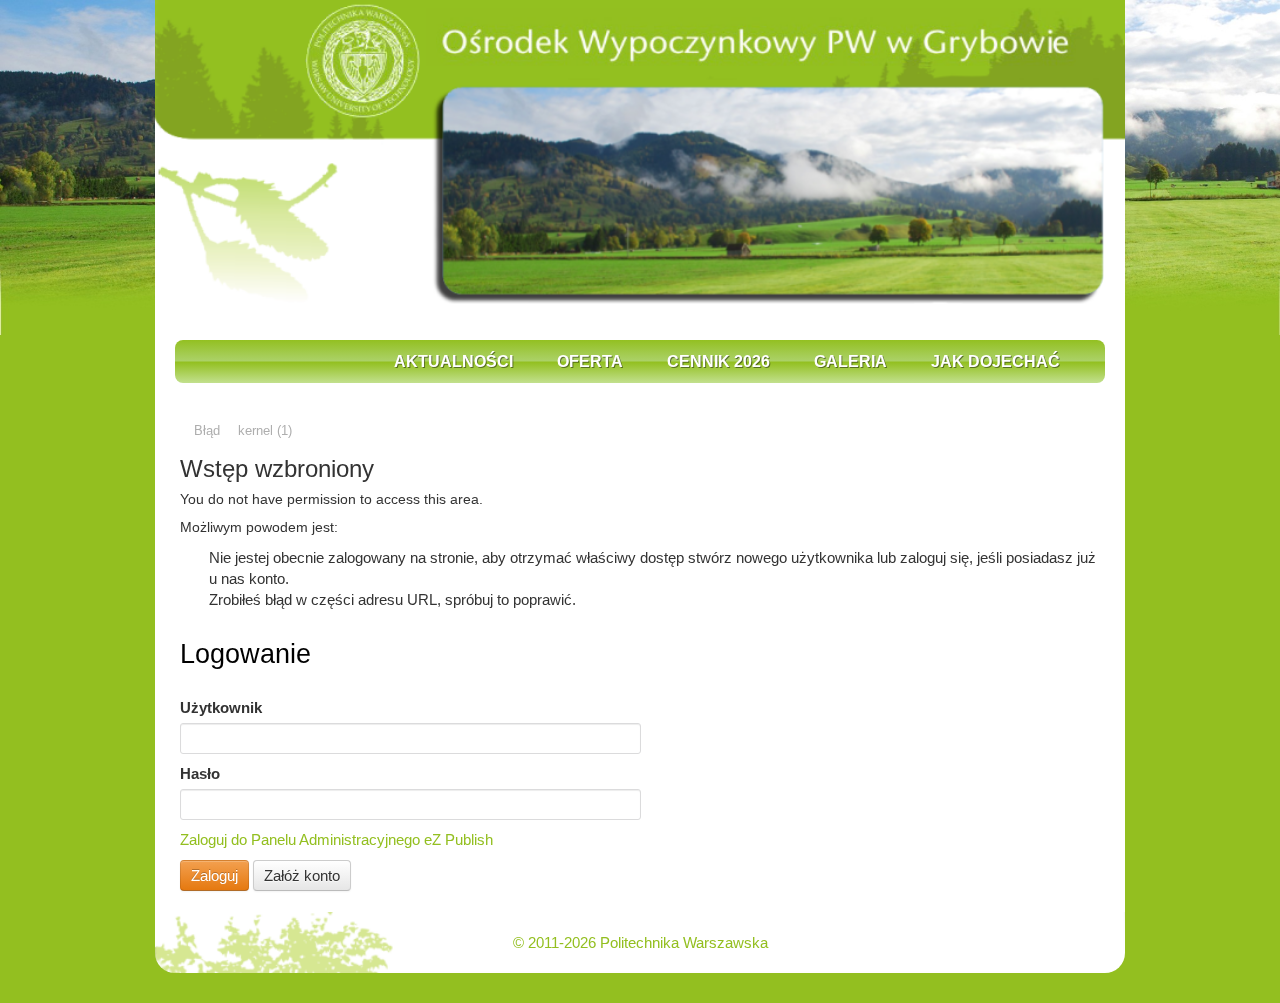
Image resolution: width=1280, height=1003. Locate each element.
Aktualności (453, 361)
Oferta (590, 361)
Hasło (200, 773)
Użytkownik (221, 707)
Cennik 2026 (718, 361)
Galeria (850, 361)
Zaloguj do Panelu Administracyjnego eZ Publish (336, 839)
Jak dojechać (995, 361)
